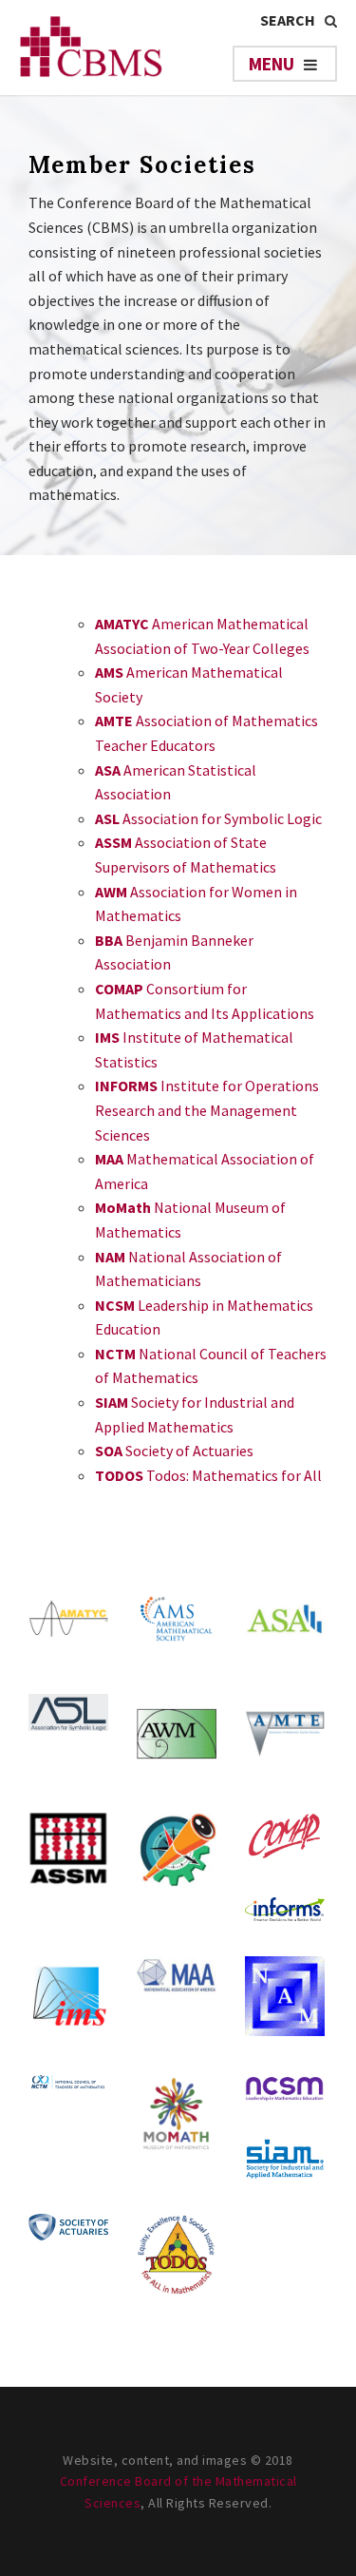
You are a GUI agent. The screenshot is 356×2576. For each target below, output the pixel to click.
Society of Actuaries (174, 1451)
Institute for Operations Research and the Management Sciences (207, 1110)
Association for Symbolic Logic (208, 818)
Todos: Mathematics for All (208, 1475)
